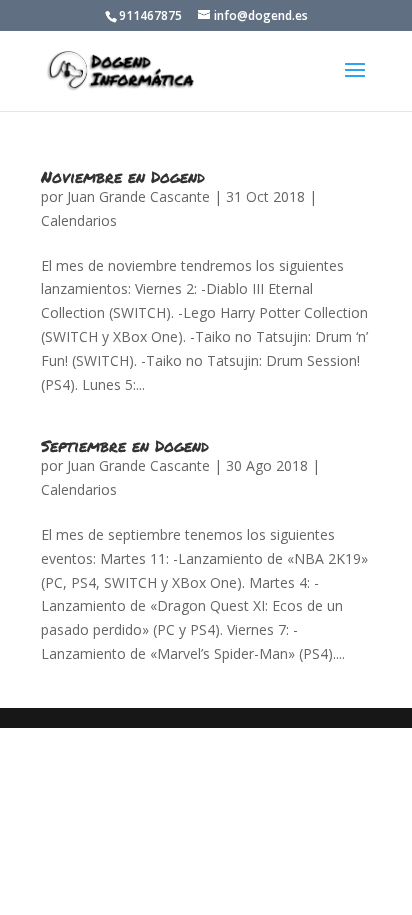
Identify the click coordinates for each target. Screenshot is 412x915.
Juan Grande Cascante (138, 196)
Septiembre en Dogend (125, 445)
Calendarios (79, 220)
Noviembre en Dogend (123, 176)
